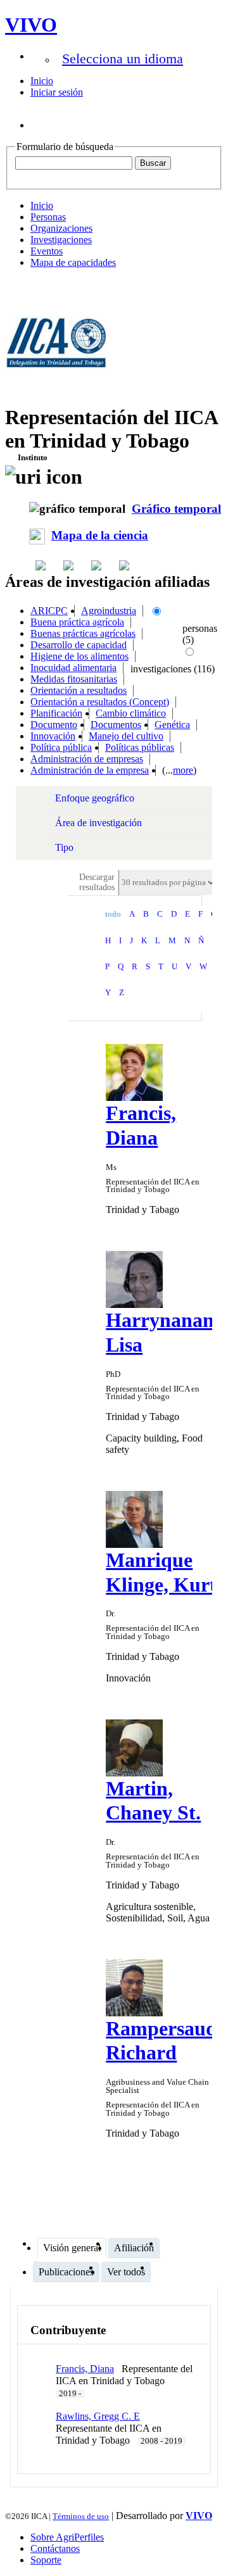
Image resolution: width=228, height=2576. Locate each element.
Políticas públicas (140, 747)
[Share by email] (125, 565)
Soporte (46, 2560)
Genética (172, 725)
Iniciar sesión (57, 92)
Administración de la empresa (90, 770)
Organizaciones (61, 228)
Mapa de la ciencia (100, 535)
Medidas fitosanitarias (74, 679)
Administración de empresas (87, 759)
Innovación (53, 736)
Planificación (56, 713)
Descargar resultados (97, 882)
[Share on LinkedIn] (70, 565)
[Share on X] (98, 565)
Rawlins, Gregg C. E (98, 2416)
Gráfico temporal (176, 509)
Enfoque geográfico (95, 798)
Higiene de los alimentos (79, 656)
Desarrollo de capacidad (79, 645)
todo (113, 914)
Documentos (116, 725)
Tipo (64, 847)
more (183, 770)
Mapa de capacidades (73, 262)
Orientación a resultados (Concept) (100, 702)
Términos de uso (81, 2516)
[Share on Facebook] (42, 565)
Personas (48, 217)
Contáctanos (55, 2548)
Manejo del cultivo (126, 736)
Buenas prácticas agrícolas (83, 633)
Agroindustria (109, 611)
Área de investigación (98, 823)
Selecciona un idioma (123, 59)
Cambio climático (131, 713)
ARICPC (49, 611)
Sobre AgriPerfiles (67, 2537)
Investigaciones (61, 240)
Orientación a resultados (79, 690)
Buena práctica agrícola (77, 622)
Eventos (47, 251)
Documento (54, 725)
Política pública (61, 747)
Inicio (42, 81)
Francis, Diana (85, 2369)
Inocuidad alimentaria (73, 668)
